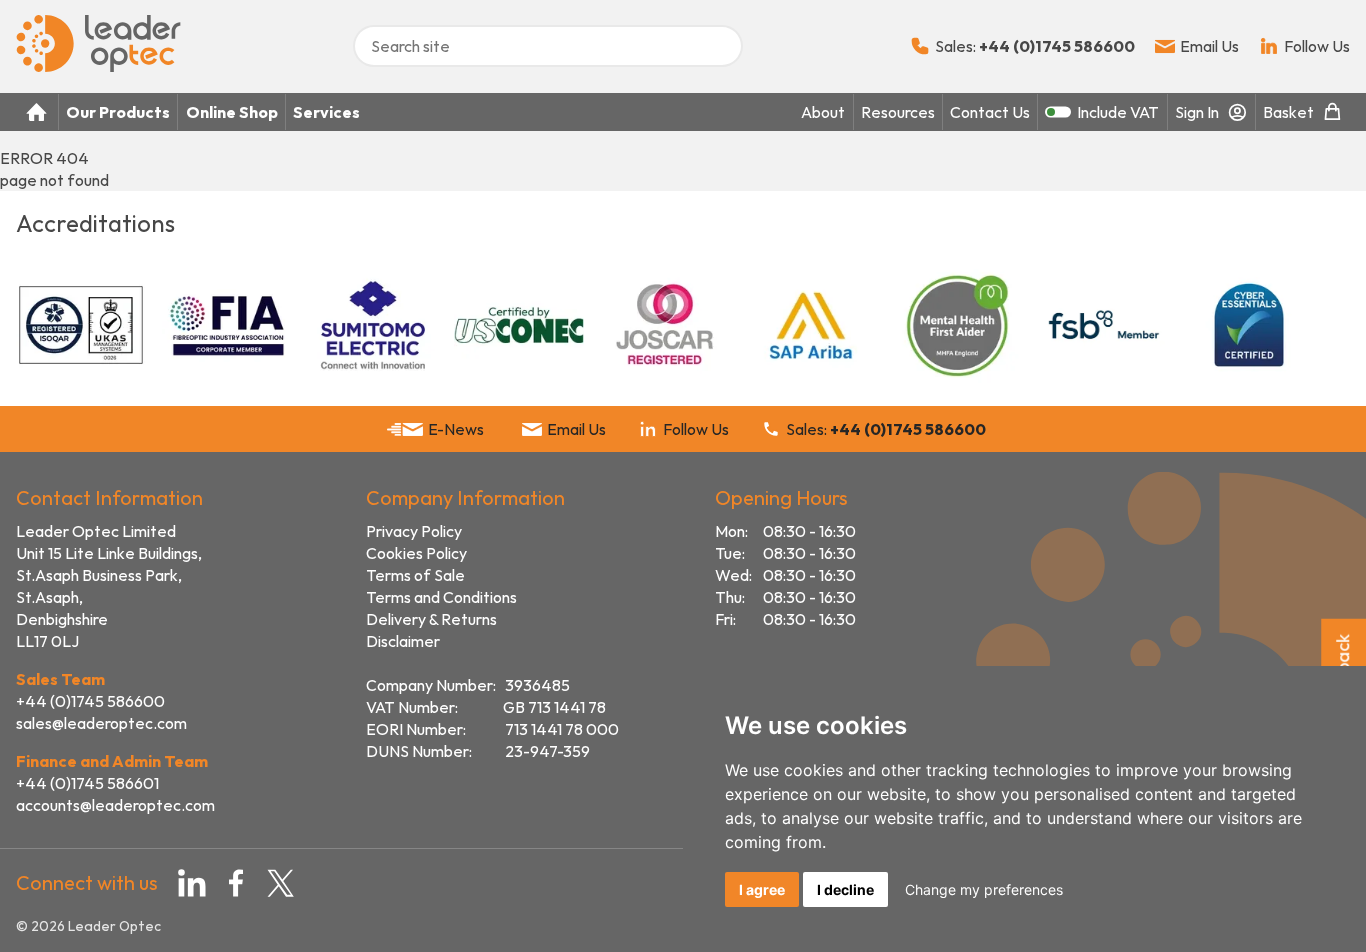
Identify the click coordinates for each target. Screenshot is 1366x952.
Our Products (118, 112)
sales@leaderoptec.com (101, 723)
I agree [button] (762, 889)
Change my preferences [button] (984, 889)
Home (37, 112)
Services (326, 112)
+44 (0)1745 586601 (87, 783)
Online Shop (232, 112)
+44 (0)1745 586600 (90, 701)
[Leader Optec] (98, 66)
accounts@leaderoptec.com (115, 805)
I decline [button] (845, 889)
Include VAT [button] (1118, 112)
